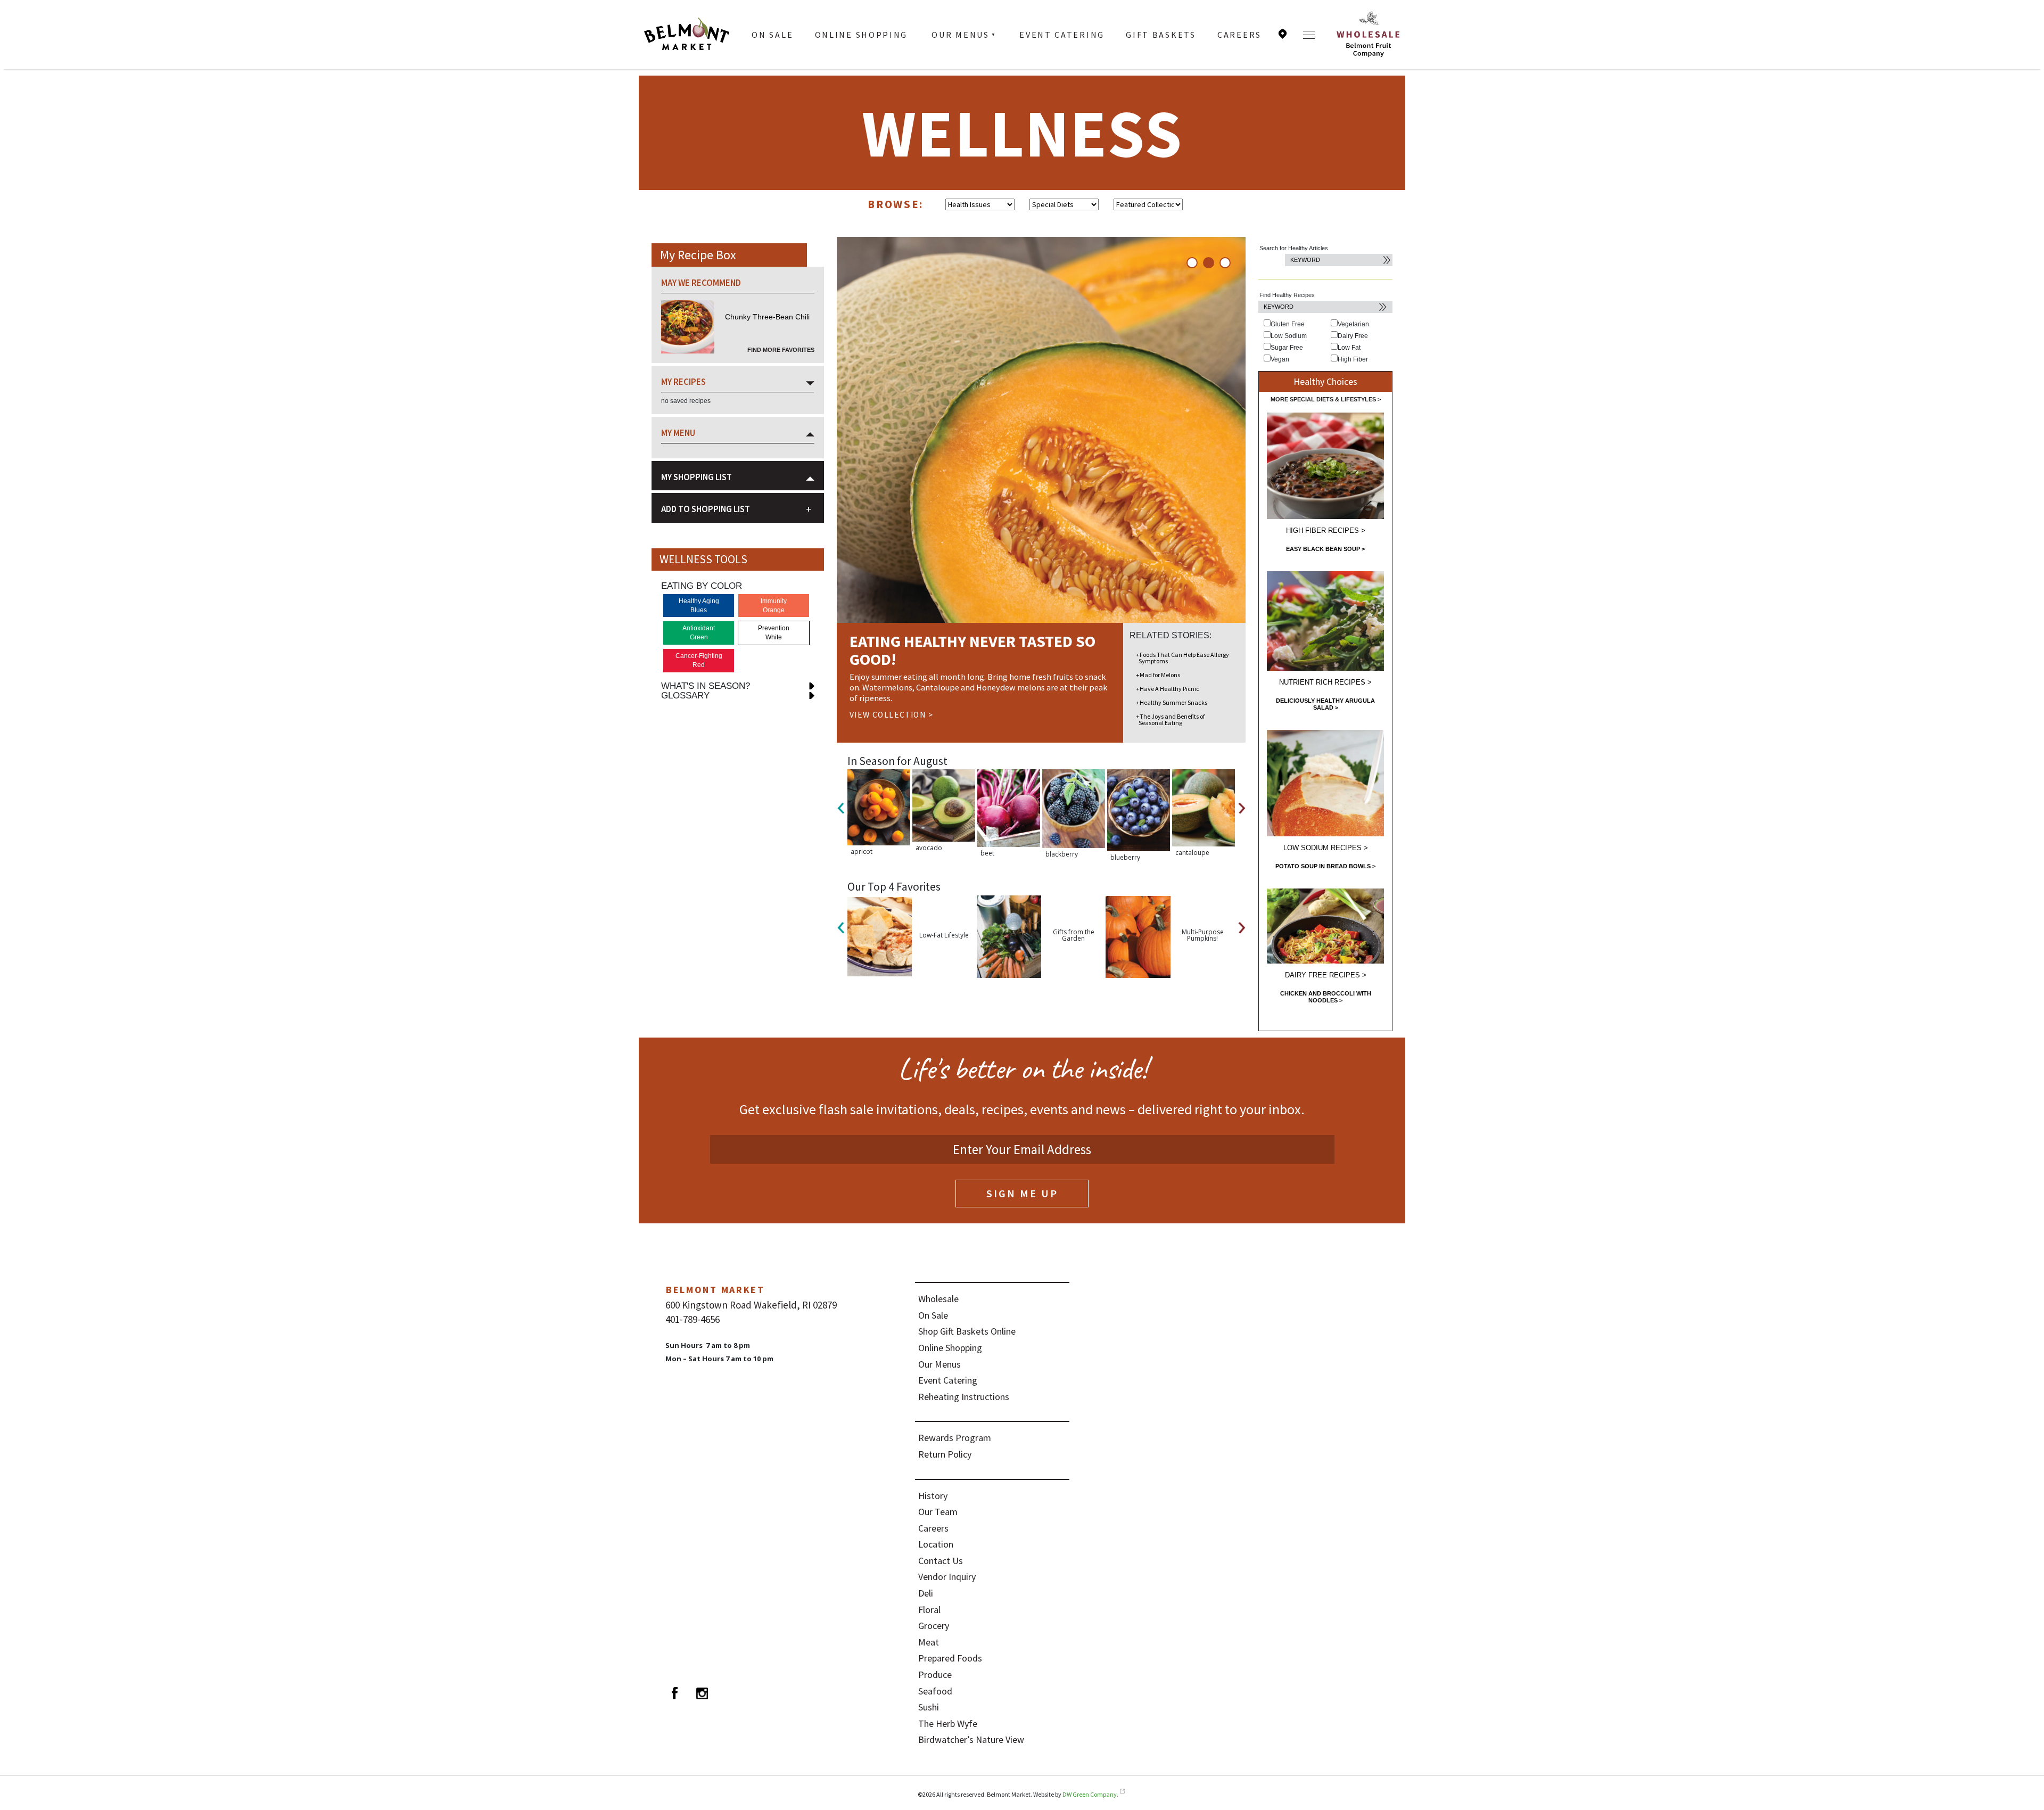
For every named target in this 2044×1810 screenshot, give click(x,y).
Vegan (1280, 359)
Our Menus (960, 35)
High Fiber (1353, 359)
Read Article (879, 695)
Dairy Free (1353, 336)
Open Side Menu (1309, 35)
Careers (1239, 35)
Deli (926, 1593)
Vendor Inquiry (947, 1577)
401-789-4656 (693, 1319)
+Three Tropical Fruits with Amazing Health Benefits (1172, 719)
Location (1283, 34)
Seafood (935, 1691)
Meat (929, 1642)
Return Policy (945, 1454)
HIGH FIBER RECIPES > (1326, 530)
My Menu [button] (678, 433)
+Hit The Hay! (1155, 655)
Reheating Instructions (964, 1397)
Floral (929, 1610)
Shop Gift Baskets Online (967, 1331)
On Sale (772, 35)
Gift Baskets (1161, 35)
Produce (935, 1675)
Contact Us (941, 1561)
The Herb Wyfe (948, 1723)
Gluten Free (1288, 324)
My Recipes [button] (683, 382)
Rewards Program (955, 1438)
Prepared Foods (950, 1658)
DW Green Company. (1090, 1794)
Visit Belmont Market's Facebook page (674, 1693)
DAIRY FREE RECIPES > (1326, 975)
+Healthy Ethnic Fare (1165, 702)
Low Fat (1349, 348)
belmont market (715, 1290)
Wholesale (938, 1299)
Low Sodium (1289, 336)
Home (687, 35)
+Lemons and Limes (1164, 668)
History (933, 1496)
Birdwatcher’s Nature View (971, 1739)
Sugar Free (1287, 348)
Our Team (938, 1512)
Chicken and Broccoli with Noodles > (1326, 997)
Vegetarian (1353, 324)
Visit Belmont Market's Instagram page (702, 1693)
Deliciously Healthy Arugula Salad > (1325, 704)
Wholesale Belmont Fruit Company (1368, 35)
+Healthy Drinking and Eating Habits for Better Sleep (1176, 685)
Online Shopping (862, 35)
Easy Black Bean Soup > (1325, 549)
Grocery (934, 1626)
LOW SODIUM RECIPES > (1326, 848)
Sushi (929, 1707)
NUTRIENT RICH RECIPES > (1325, 682)
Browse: (896, 204)
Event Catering (1062, 35)
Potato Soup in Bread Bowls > (1325, 866)
